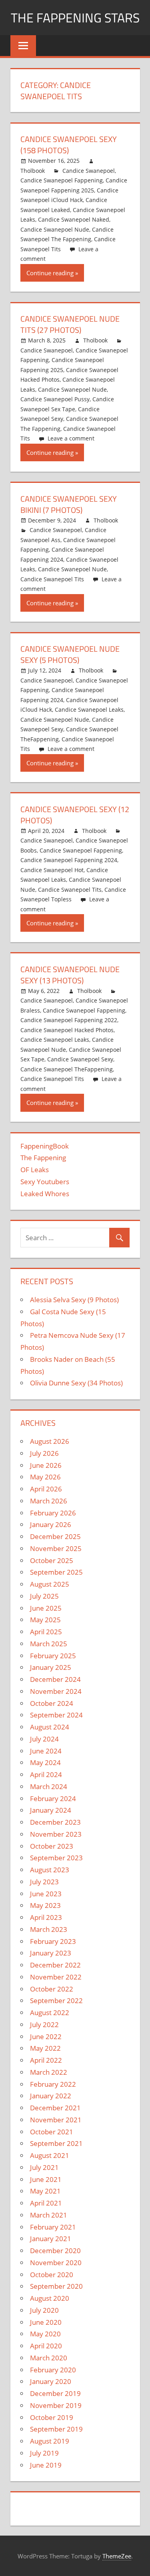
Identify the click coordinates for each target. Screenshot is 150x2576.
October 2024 (52, 1703)
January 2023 (51, 1953)
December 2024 (55, 1679)
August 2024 (50, 1727)
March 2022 (49, 2072)
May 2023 (45, 1905)
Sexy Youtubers (45, 1182)
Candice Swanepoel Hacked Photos (67, 1030)
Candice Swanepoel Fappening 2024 (69, 860)
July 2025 (44, 1596)
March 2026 (49, 1501)
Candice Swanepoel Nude (55, 229)
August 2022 (50, 2013)
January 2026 (51, 1524)
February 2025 (53, 1656)
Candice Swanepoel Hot (52, 870)
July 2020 (44, 2310)
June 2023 (46, 1894)
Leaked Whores (45, 1194)
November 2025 (56, 1548)
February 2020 (53, 2370)
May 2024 (45, 1762)
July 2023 (44, 1882)
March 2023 (49, 1929)
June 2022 (46, 2037)
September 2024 (56, 1715)
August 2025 (50, 1584)
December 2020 (55, 2251)
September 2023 (56, 1858)
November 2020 (56, 2263)
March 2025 (49, 1644)
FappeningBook (45, 1146)
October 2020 (52, 2275)
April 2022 (46, 2060)
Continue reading (50, 273)
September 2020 (56, 2286)
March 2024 (49, 1786)
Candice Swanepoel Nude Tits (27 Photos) (70, 324)
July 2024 (44, 1739)
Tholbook (33, 171)
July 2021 (44, 2167)
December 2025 (55, 1536)
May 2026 (45, 1477)
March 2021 (49, 2215)
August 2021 (50, 2155)
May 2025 (45, 1620)
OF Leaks (35, 1170)
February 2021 (53, 2227)
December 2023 (55, 1822)
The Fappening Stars (75, 18)
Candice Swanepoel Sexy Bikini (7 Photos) (69, 504)
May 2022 (45, 2048)
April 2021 (46, 2203)
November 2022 (56, 1977)
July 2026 (44, 1453)
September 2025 (56, 1572)
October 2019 (52, 2417)
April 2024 (46, 1774)
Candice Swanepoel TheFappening (67, 1069)
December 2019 (55, 2393)
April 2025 (46, 1632)
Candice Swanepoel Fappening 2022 (69, 1020)
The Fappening (43, 1158)
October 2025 (52, 1560)
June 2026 (46, 1465)
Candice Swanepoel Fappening (62, 180)
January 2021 (51, 2239)
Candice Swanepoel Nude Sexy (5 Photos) (70, 654)
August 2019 (50, 2441)
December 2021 (55, 2108)
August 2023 (50, 1870)
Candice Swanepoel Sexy (80, 1059)
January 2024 (51, 1810)
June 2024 (46, 1751)
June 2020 (46, 2322)
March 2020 (49, 2358)
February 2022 (53, 2084)
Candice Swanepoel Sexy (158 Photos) (69, 145)
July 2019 (44, 2453)
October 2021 (52, 2132)
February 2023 (53, 1941)
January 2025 (51, 1667)
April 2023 (46, 1917)
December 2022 (55, 1965)
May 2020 (45, 2334)
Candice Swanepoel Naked (74, 219)
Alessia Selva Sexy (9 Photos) (74, 1300)
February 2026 (53, 1513)
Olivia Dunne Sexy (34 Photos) (76, 1383)
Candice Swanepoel (89, 171)
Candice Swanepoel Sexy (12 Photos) (75, 815)
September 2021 (56, 2143)
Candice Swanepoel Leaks (89, 710)
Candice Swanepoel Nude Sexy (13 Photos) (70, 975)
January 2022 (51, 2096)
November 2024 (56, 1691)
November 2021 (56, 2120)
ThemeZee (117, 2556)
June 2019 (46, 2465)
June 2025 (46, 1608)
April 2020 (46, 2346)
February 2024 (53, 1798)
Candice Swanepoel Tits (52, 579)
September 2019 (56, 2429)
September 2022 (56, 2001)
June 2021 (46, 2179)
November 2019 (56, 2405)
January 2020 (51, 2381)
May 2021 (45, 2191)
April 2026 (46, 1489)
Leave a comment (71, 438)
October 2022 (52, 1989)
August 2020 (50, 2298)
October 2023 (52, 1846)
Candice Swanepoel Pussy (55, 399)
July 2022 (44, 2025)
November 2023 (56, 1834)
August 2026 (50, 1441)
